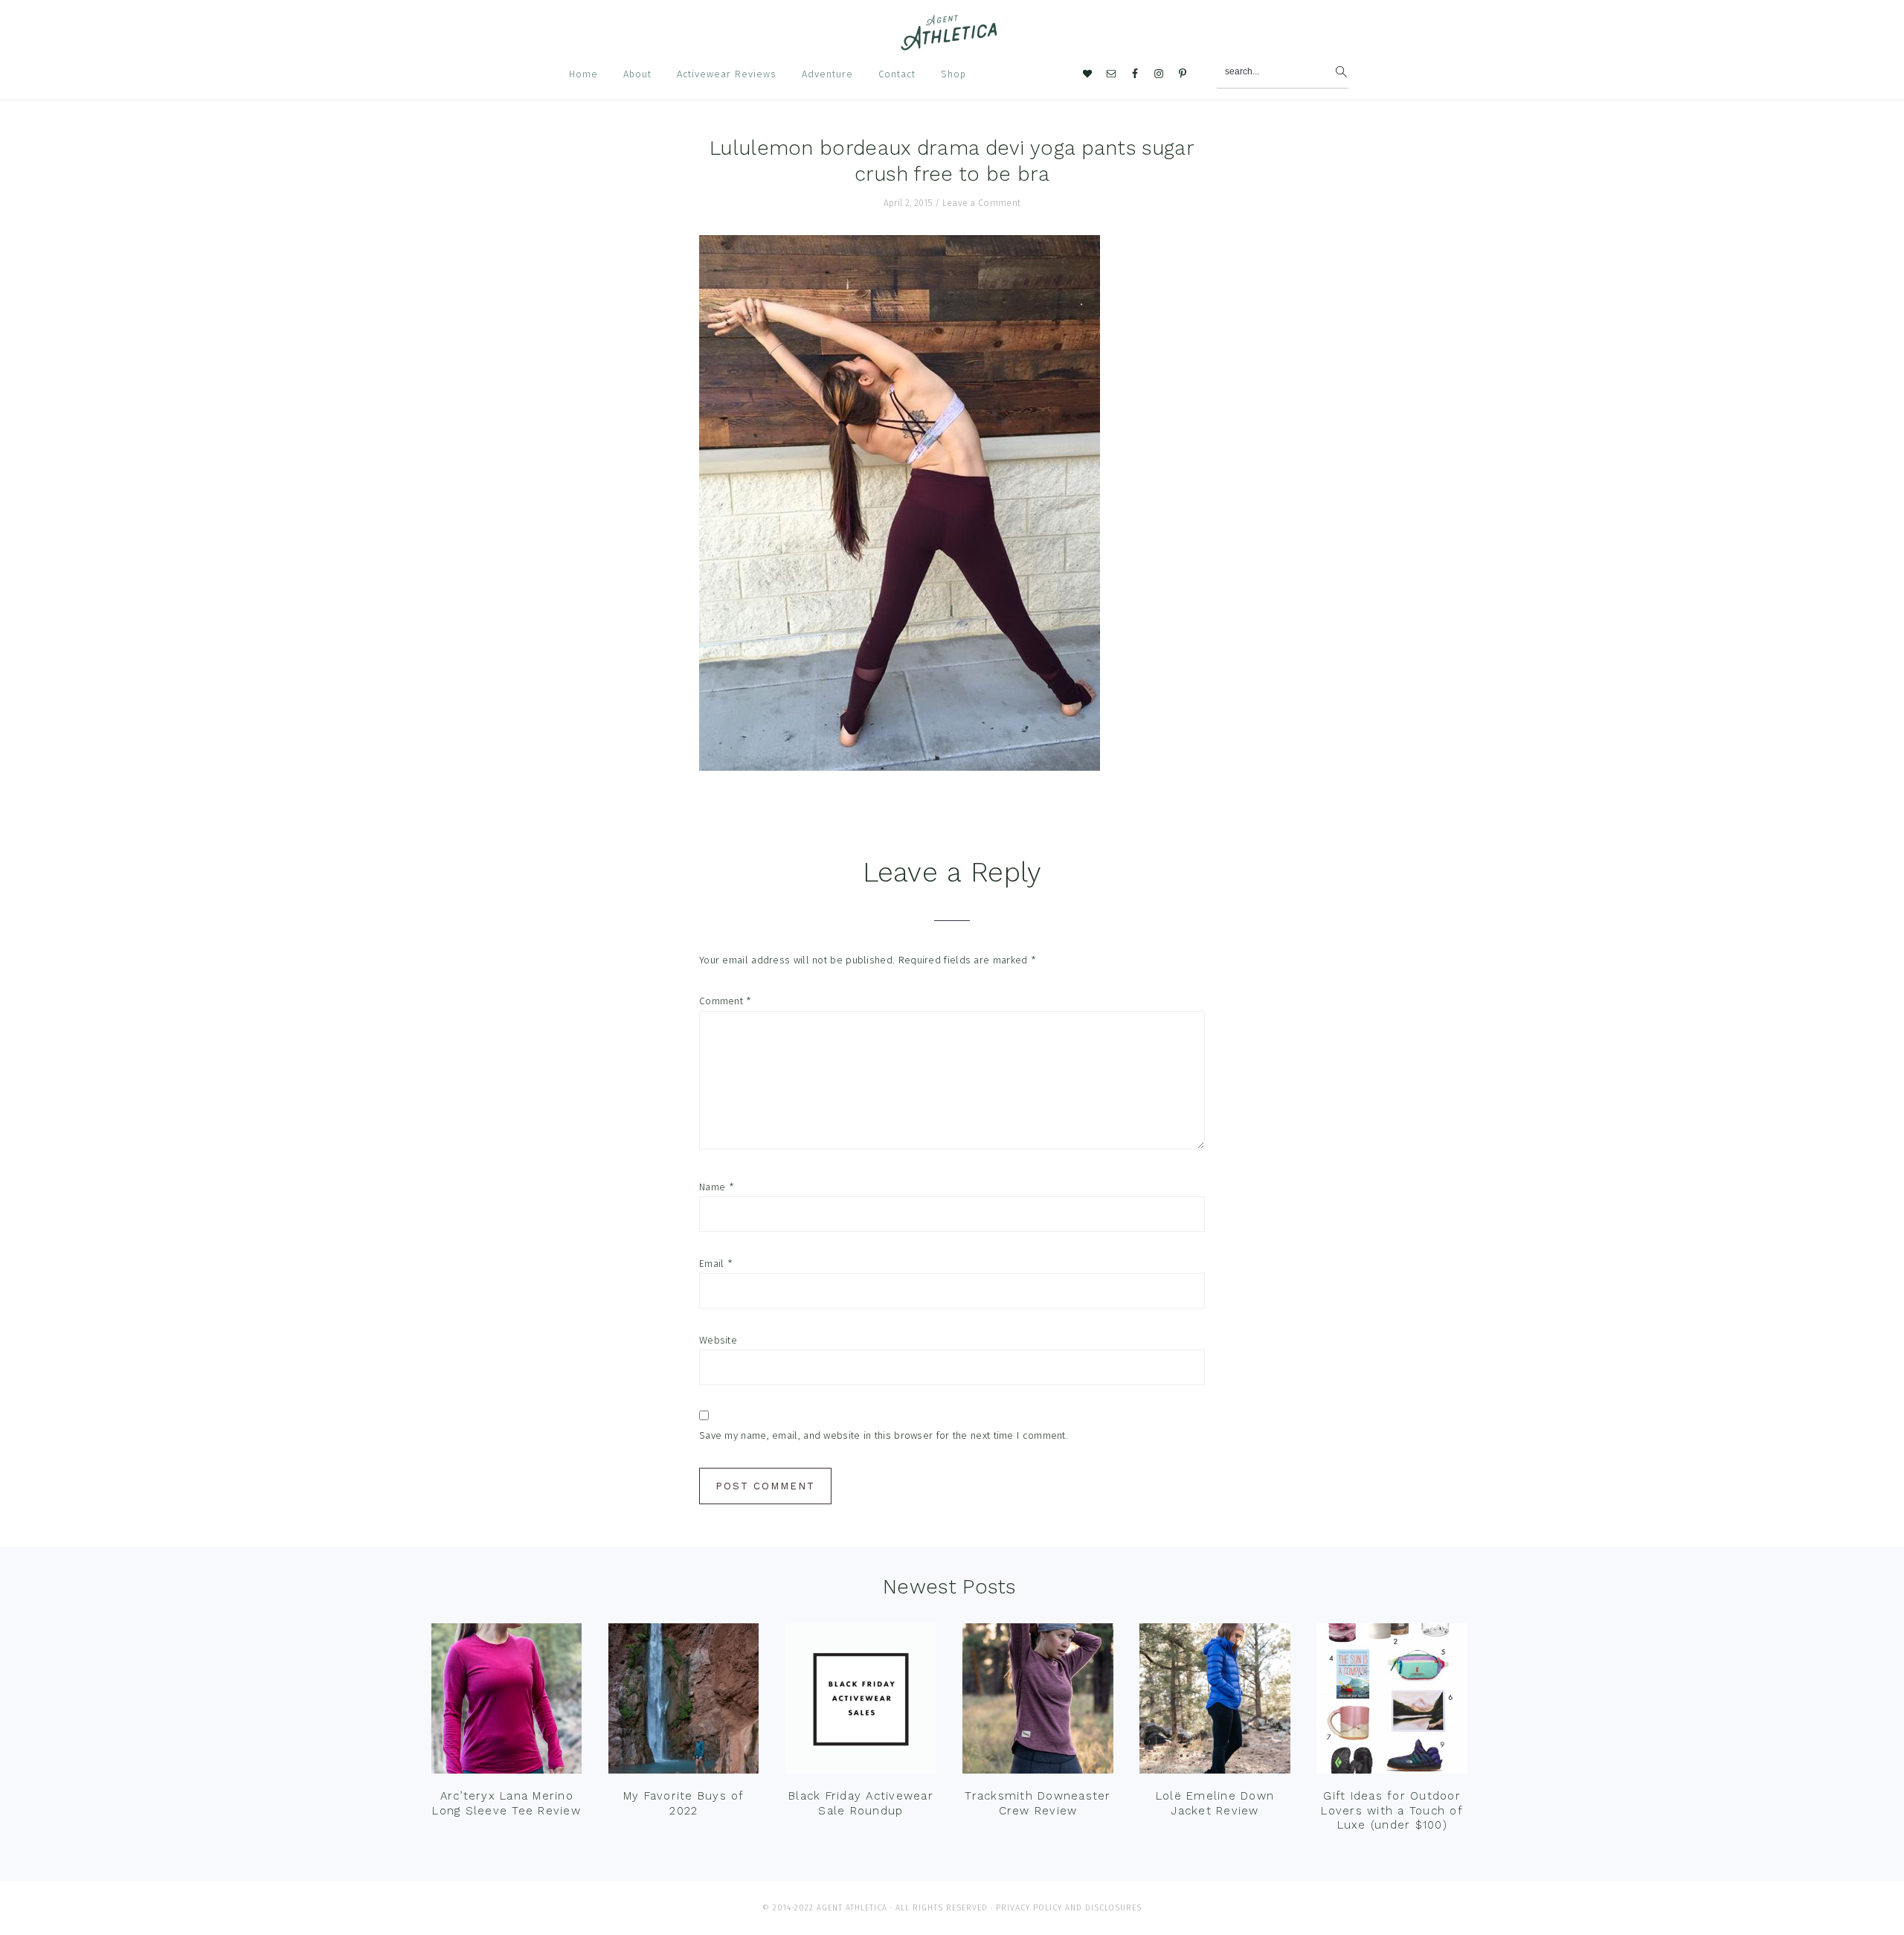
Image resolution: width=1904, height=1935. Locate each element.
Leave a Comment (982, 203)
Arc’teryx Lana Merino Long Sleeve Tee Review (506, 1803)
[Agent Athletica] (952, 44)
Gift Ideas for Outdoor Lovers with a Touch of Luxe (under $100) (1392, 1810)
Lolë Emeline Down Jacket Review (1215, 1803)
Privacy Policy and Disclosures (1069, 1908)
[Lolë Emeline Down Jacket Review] (1215, 1702)
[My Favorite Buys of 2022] (684, 1702)
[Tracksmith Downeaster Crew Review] (1038, 1702)
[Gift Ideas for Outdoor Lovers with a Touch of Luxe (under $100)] (1392, 1702)
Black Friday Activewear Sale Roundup (861, 1803)
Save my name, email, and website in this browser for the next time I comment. (884, 1435)
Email (716, 1264)
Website (718, 1340)
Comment (726, 1001)
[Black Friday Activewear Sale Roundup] (861, 1702)
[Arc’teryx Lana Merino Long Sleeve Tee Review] (506, 1702)
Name (717, 1187)
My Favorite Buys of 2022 (684, 1803)
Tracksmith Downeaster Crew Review (1038, 1803)
